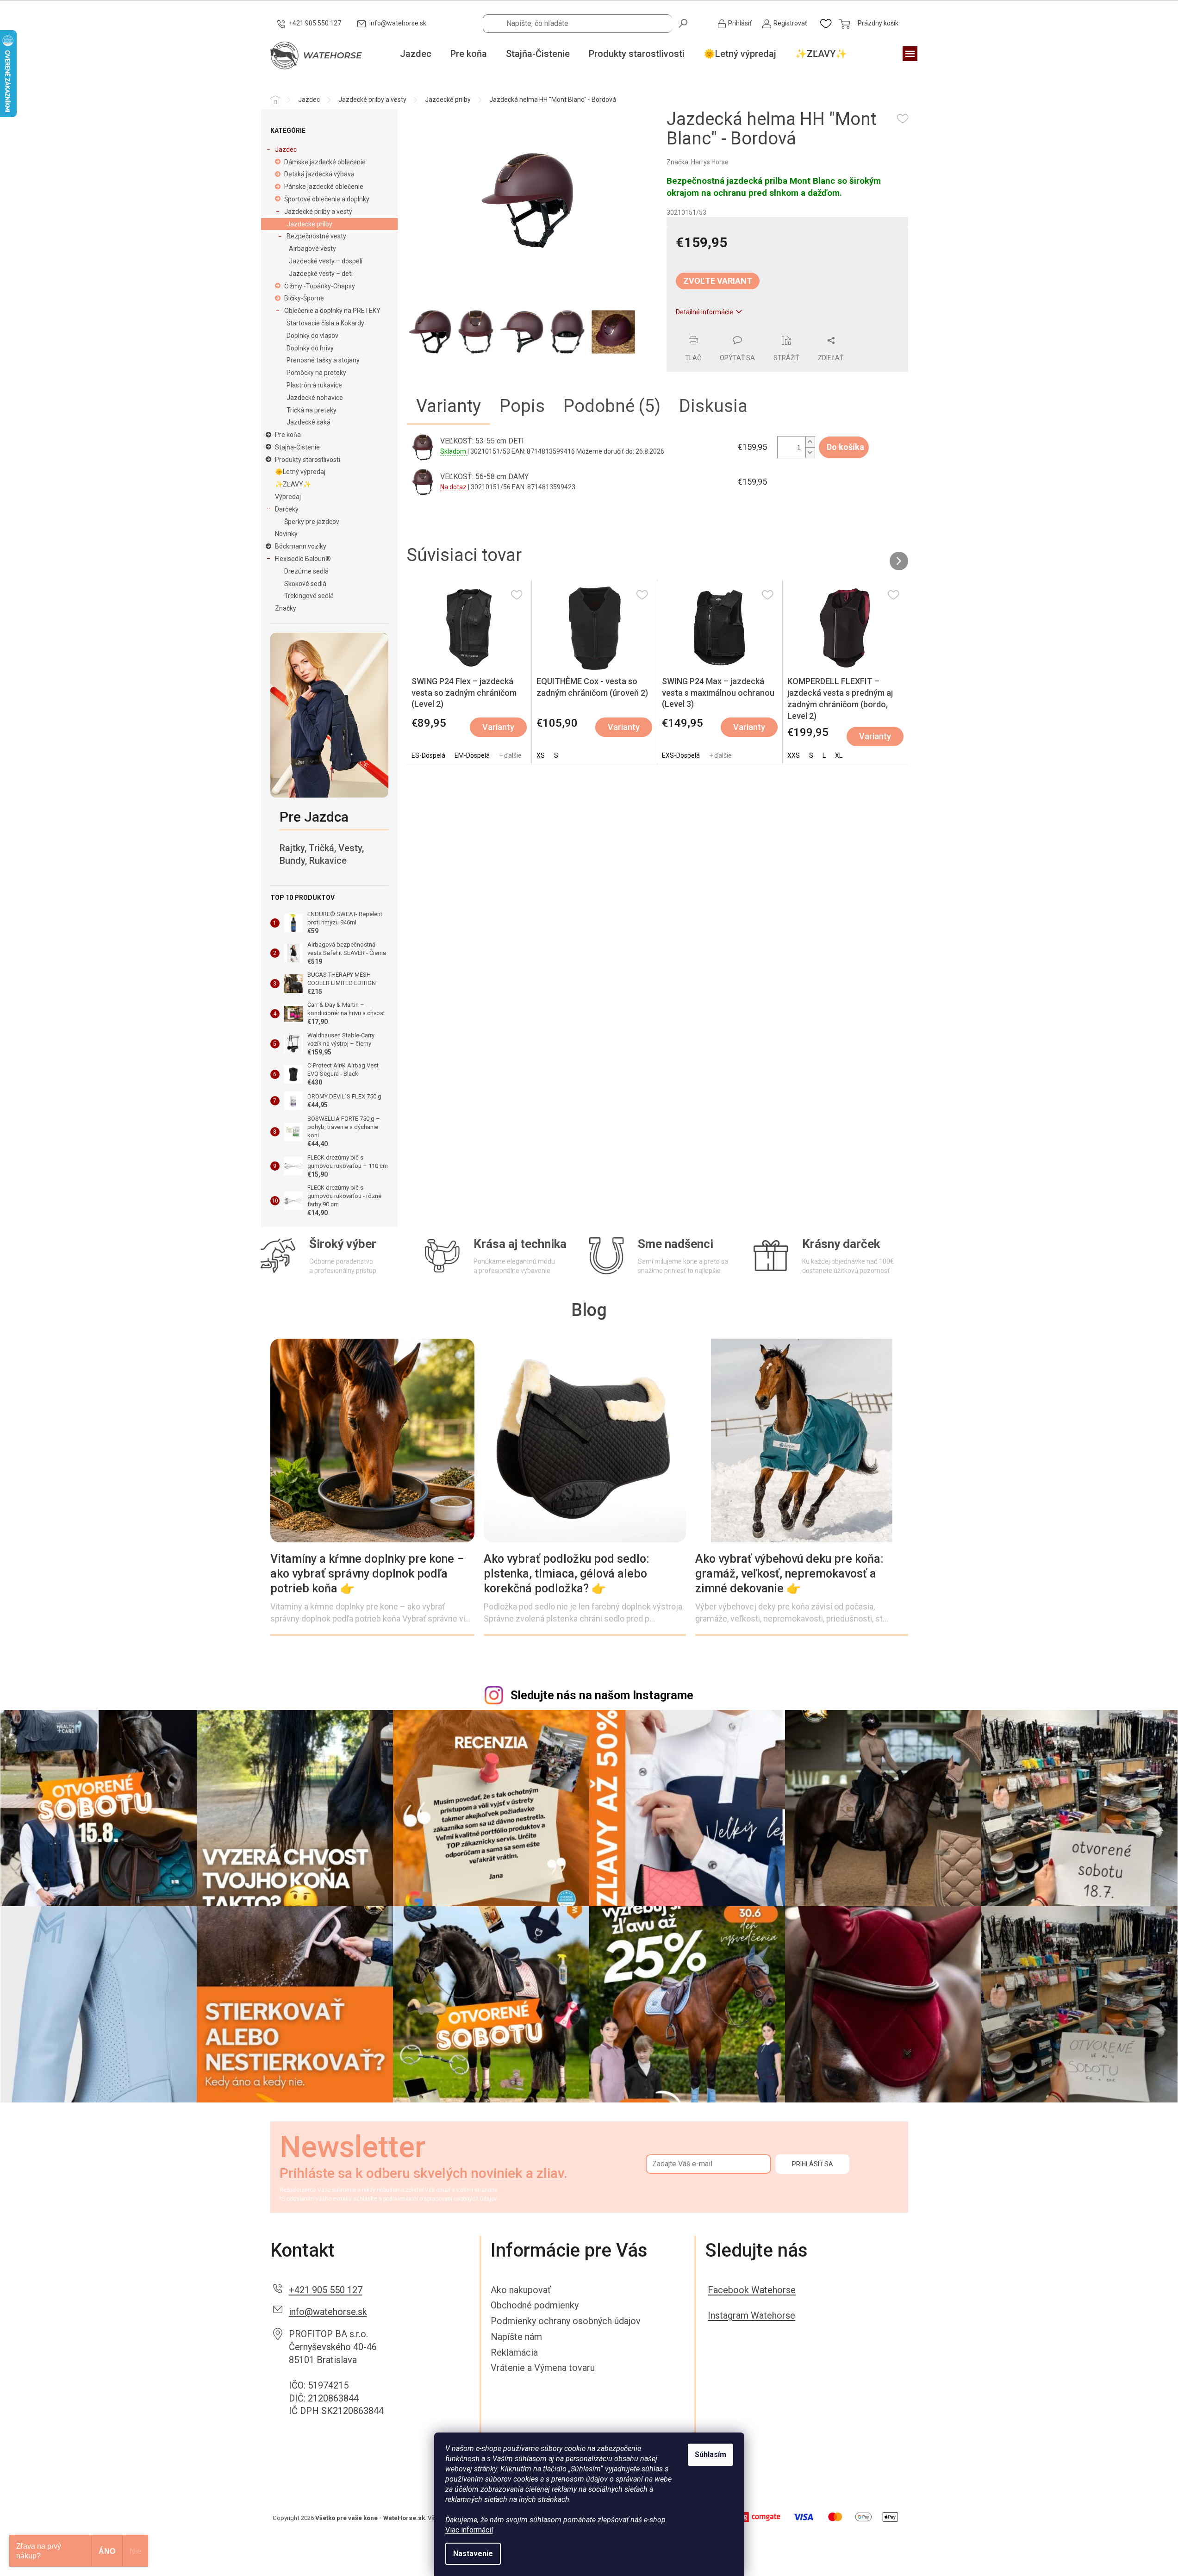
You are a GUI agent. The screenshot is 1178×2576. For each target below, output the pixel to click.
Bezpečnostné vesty (316, 236)
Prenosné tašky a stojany (323, 360)
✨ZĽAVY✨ (293, 484)
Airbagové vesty (312, 249)
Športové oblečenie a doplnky (327, 199)
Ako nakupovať (521, 2290)
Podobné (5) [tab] (612, 406)
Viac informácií (469, 2530)
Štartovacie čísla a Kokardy (325, 323)
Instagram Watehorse (751, 2315)
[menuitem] (416, 54)
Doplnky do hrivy (310, 348)
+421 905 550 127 (326, 2290)
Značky (286, 608)
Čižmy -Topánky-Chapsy (320, 286)
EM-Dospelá (472, 755)
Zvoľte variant (718, 281)
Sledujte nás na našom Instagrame (602, 1695)
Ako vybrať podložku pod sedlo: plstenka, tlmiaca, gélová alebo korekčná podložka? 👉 (567, 1574)
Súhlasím (711, 2454)
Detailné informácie (704, 312)
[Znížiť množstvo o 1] (810, 452)
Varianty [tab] (449, 406)
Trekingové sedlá (309, 596)
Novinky (286, 534)
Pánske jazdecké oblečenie (324, 187)
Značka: (698, 162)
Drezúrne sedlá (306, 571)
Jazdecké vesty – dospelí (326, 261)
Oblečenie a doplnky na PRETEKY (332, 311)
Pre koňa (288, 435)
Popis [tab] (522, 406)
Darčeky (287, 509)
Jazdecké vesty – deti (321, 274)
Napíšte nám (516, 2337)
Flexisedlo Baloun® (303, 559)
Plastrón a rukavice (314, 385)
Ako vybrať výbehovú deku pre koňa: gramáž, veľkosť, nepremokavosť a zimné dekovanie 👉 (789, 1574)
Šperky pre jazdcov (312, 522)
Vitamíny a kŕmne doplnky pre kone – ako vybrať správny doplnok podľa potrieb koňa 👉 (367, 1574)
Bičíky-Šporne (304, 298)
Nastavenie (473, 2554)
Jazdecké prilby (309, 224)
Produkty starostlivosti (308, 460)
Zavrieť (730, 331)
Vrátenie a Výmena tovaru (543, 2368)
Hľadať (684, 23)
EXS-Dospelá (681, 755)
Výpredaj (288, 497)
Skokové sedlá (305, 584)
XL (839, 755)
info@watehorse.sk (328, 2312)
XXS (794, 755)
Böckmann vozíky (301, 546)
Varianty (498, 727)
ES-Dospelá (428, 755)
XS (541, 755)
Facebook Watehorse (752, 2290)
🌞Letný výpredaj (300, 472)
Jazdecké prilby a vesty (318, 212)
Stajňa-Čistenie (297, 447)
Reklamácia (514, 2352)
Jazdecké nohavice (315, 398)
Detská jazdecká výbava (319, 174)
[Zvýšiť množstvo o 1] (810, 442)
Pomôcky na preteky (316, 373)
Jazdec (286, 150)
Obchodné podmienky (535, 2305)
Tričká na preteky (312, 410)
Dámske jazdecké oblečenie (325, 162)
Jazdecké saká (309, 422)
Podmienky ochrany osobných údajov (566, 2321)
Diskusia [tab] (713, 406)
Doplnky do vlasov (312, 336)
